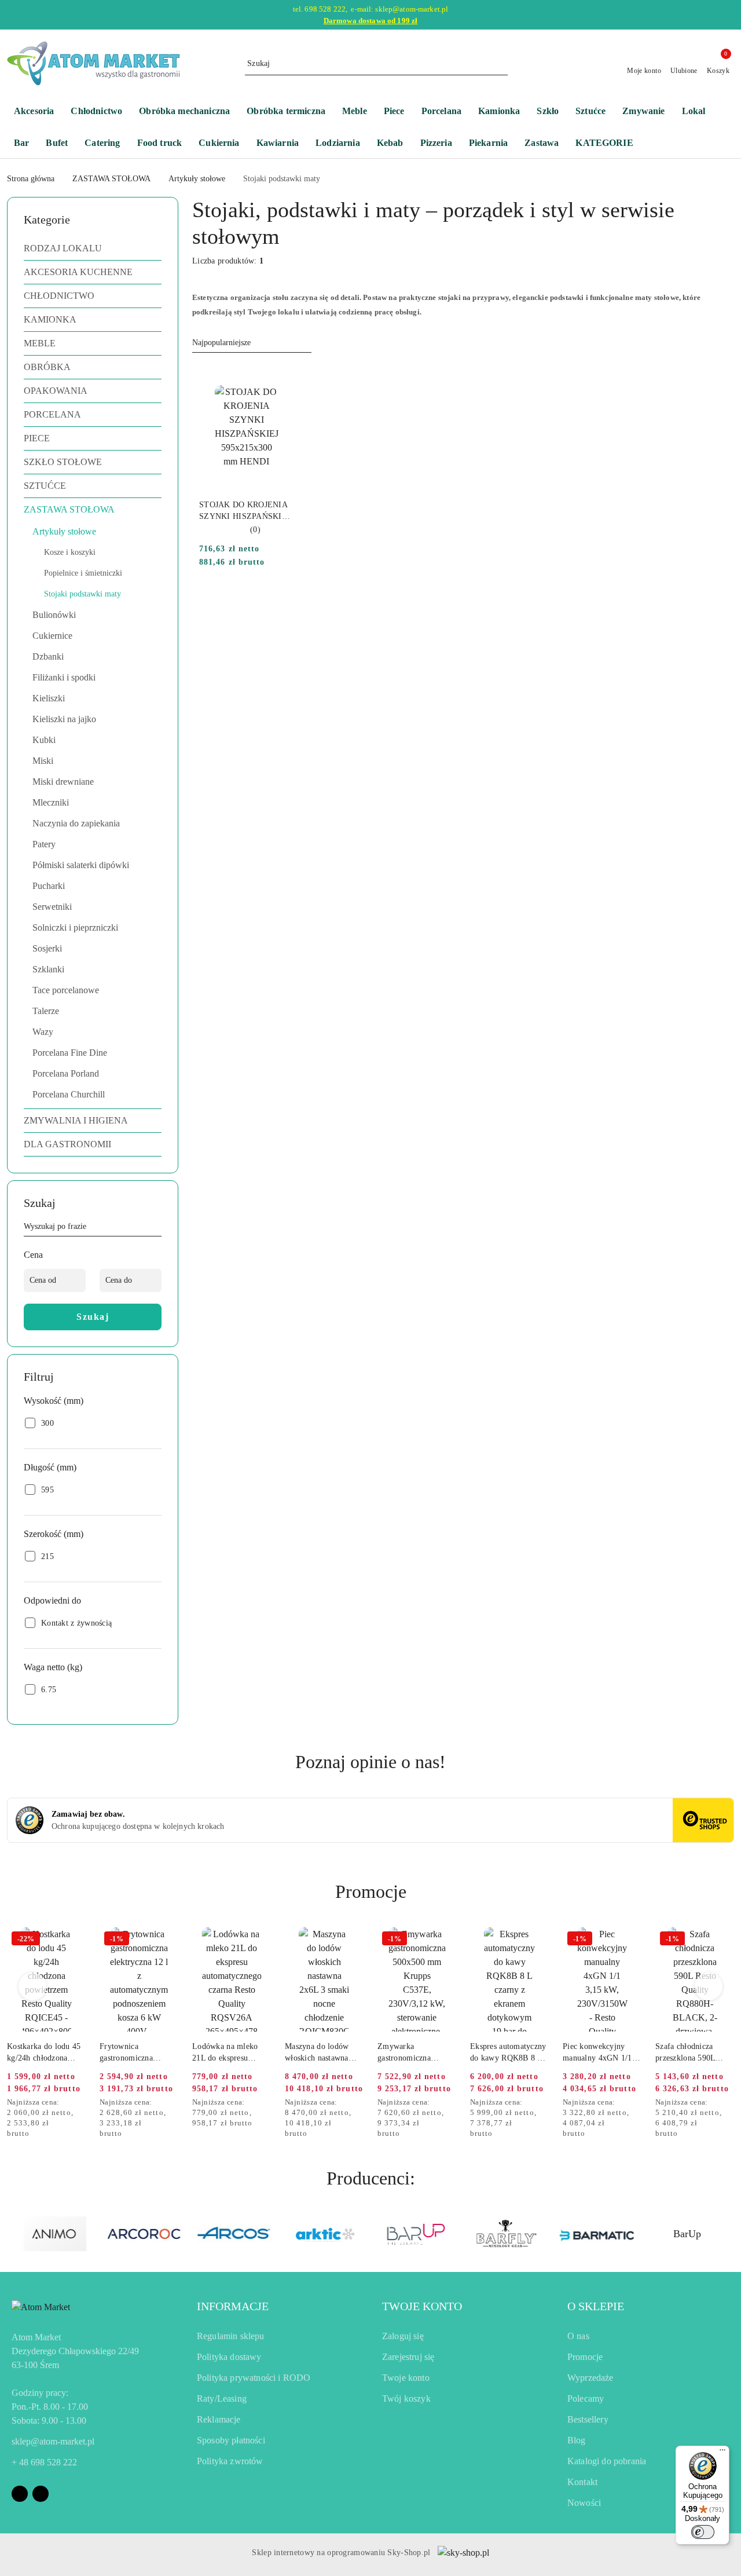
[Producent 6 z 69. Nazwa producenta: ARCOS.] (235, 2234)
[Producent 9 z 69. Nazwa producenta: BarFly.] (506, 2234)
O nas (578, 2336)
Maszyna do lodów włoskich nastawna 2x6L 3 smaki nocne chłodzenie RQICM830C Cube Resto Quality (319, 2053)
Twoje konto (406, 2378)
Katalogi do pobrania (607, 2461)
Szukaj (93, 1317)
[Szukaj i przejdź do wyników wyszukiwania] (501, 64)
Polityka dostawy (229, 2357)
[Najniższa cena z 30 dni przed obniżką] (82, 2103)
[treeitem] (93, 248)
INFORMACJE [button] (233, 2306)
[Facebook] (20, 2494)
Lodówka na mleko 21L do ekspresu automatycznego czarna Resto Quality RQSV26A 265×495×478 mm (228, 2053)
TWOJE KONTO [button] (422, 2306)
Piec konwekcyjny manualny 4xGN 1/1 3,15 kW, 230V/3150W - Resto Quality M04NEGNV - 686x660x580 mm (602, 2053)
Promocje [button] (371, 1891)
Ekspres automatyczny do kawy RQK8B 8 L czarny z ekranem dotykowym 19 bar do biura (508, 2053)
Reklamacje (219, 2419)
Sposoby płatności (231, 2440)
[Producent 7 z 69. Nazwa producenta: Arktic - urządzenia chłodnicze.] (325, 2234)
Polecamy (586, 2398)
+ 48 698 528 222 (44, 2462)
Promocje (585, 2357)
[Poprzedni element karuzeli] (12, 2234)
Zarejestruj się (408, 2357)
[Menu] (722, 2453)
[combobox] (252, 343)
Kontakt (582, 2482)
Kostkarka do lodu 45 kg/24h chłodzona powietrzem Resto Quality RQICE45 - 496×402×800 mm (44, 2053)
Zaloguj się (403, 2336)
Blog (577, 2440)
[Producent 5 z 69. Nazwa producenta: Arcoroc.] (144, 2234)
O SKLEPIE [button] (596, 2306)
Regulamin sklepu (231, 2336)
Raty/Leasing (222, 2398)
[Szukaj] (157, 1228)
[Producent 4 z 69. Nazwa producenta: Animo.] (54, 2234)
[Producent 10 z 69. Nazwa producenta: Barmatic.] (597, 2234)
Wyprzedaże (590, 2378)
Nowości (584, 2503)
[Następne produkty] (709, 1986)
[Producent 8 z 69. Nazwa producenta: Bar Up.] (416, 2234)
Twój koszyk (406, 2398)
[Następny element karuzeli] (729, 2234)
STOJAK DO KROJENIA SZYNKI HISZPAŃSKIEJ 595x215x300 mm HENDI (245, 511)
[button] (610, 144)
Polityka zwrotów (230, 2461)
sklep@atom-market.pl (53, 2441)
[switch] (703, 2532)
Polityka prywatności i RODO (254, 2378)
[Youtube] (41, 2494)
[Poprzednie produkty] (33, 1986)
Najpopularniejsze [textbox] (221, 343)
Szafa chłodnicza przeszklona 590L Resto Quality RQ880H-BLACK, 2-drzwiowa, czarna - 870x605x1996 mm (692, 2053)
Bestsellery (588, 2419)
